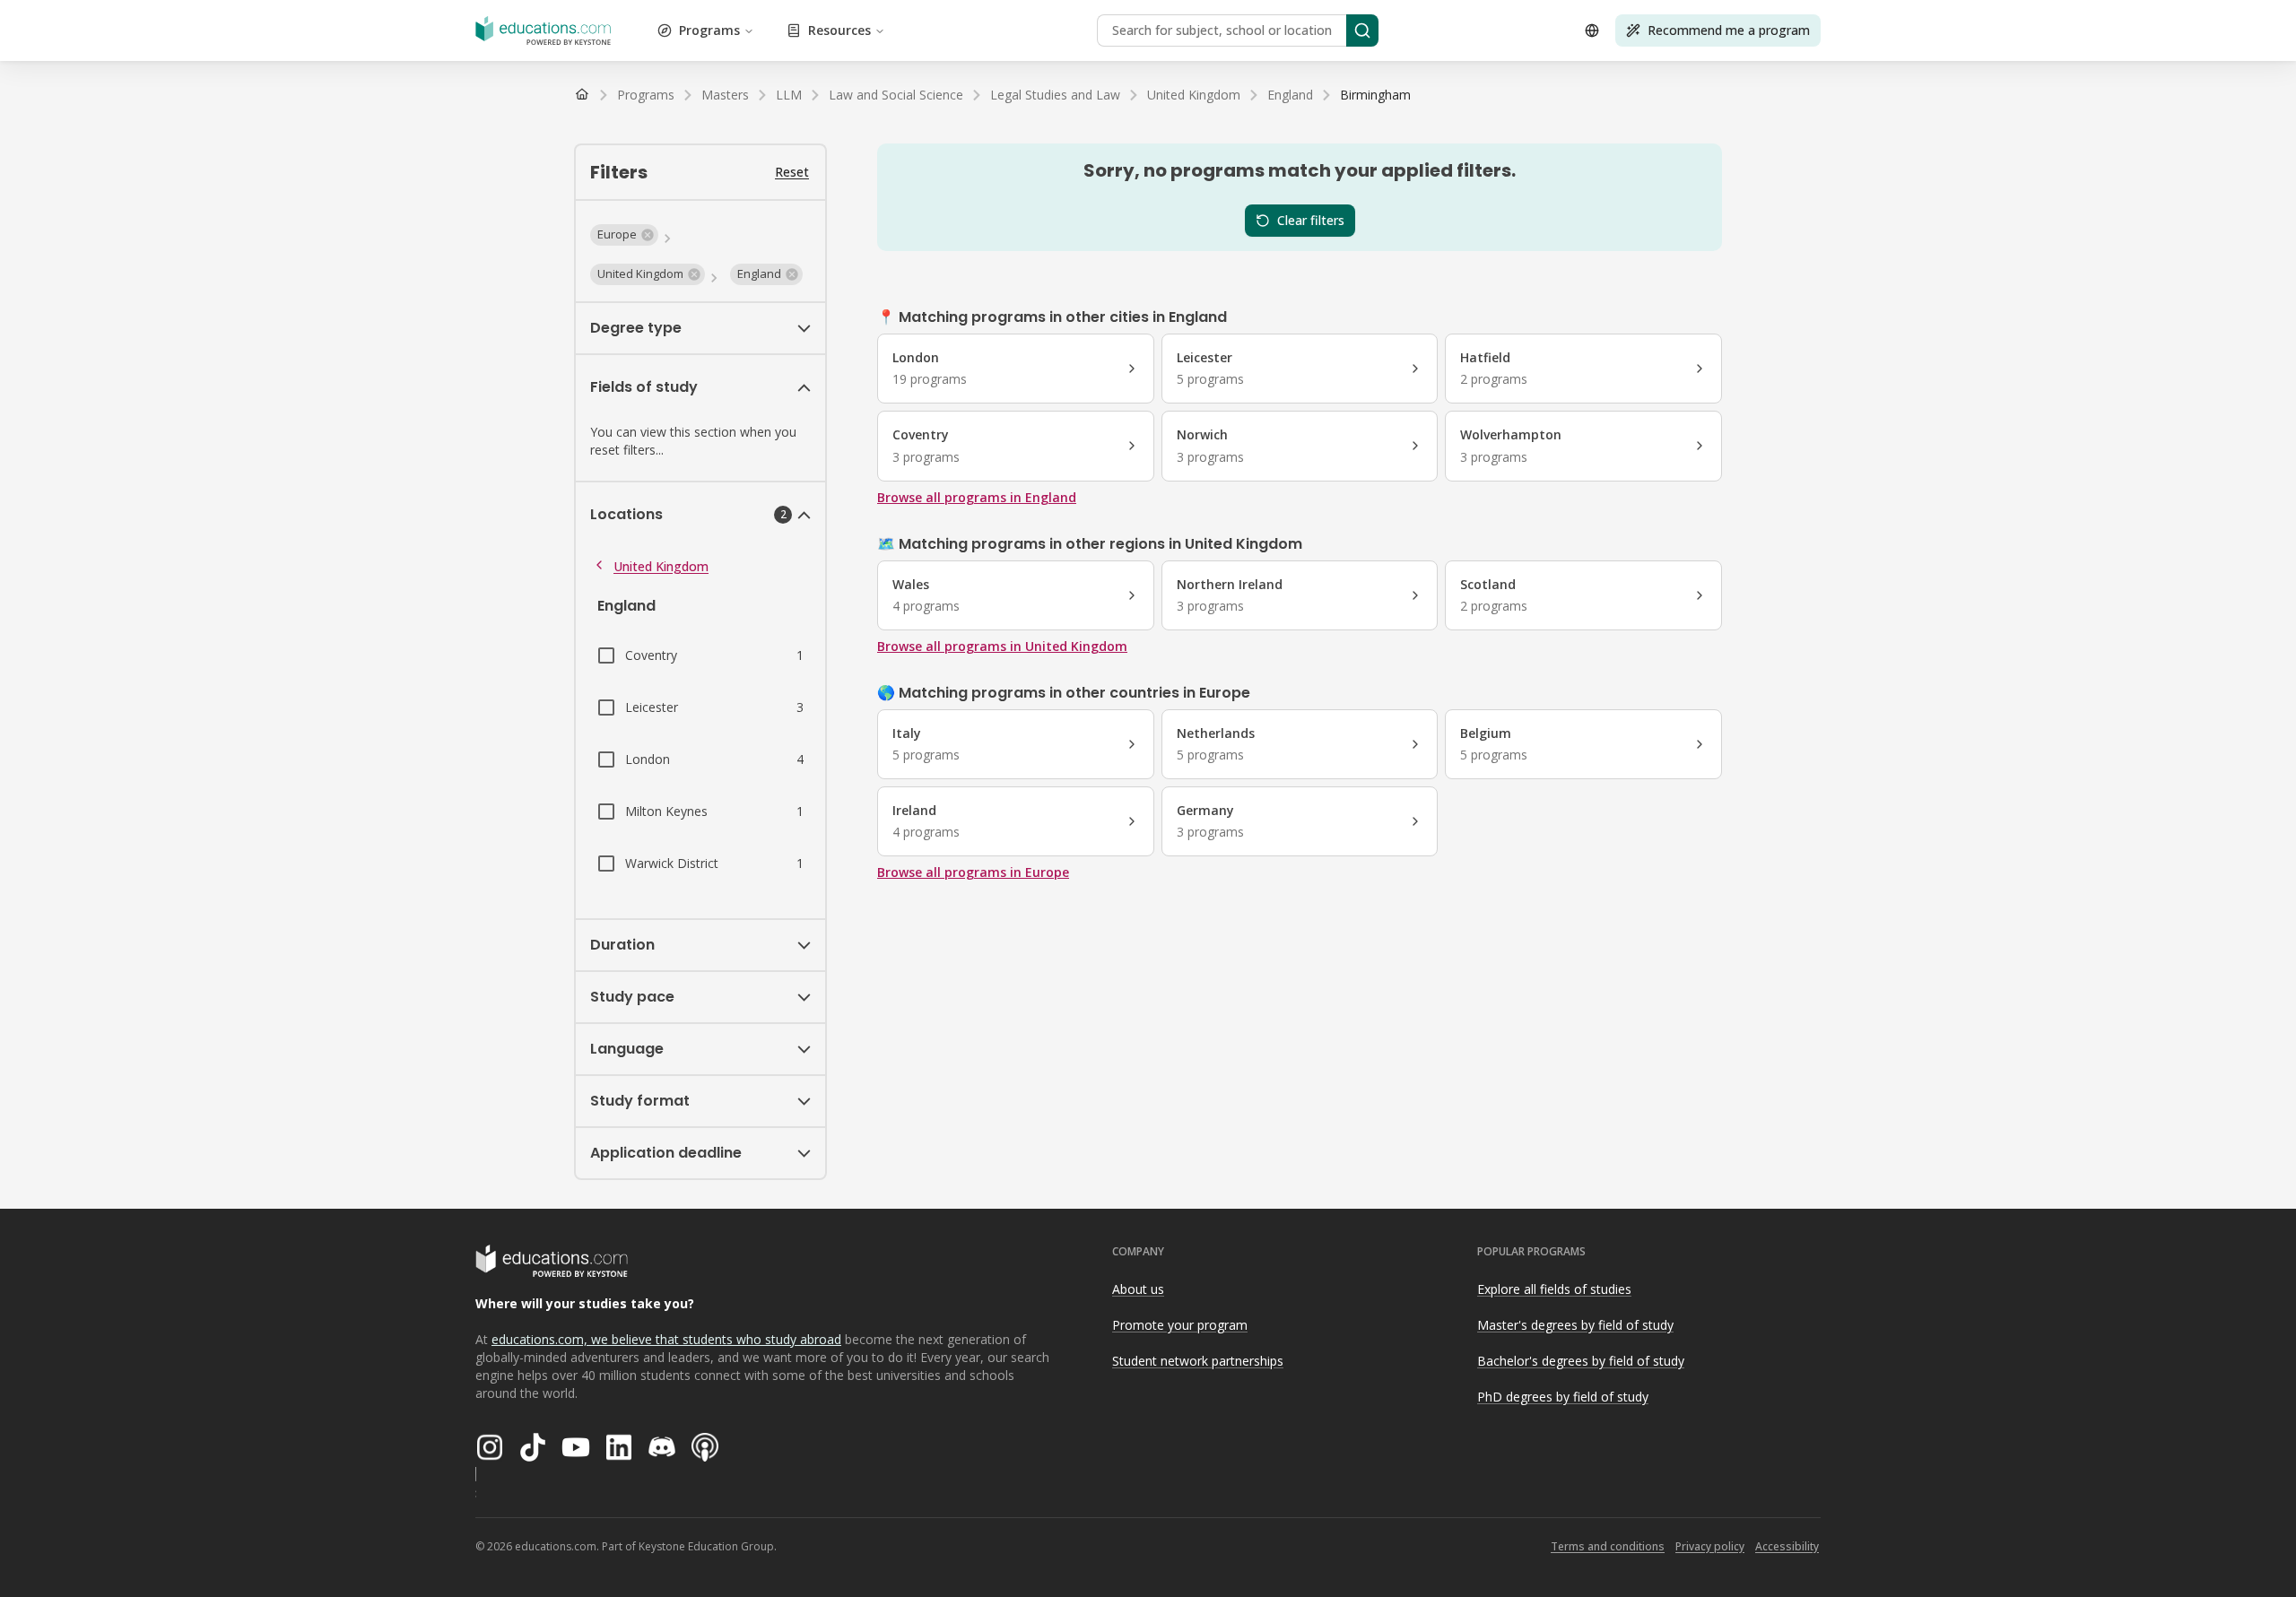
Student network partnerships (1198, 1361)
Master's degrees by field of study (1575, 1325)
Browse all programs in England (977, 497)
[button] (624, 235)
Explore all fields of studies (1554, 1289)
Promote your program (1180, 1325)
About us (1138, 1289)
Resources (839, 30)
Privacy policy (1710, 1546)
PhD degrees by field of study (1563, 1397)
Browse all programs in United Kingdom (1002, 646)
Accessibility (1787, 1546)
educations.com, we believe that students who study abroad (666, 1339)
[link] (1375, 95)
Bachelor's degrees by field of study (1581, 1361)
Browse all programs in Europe (973, 872)
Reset (792, 172)
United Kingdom (661, 566)
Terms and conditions (1608, 1546)
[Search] (1362, 30)
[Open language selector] (1592, 30)
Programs (709, 30)
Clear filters (1311, 220)
